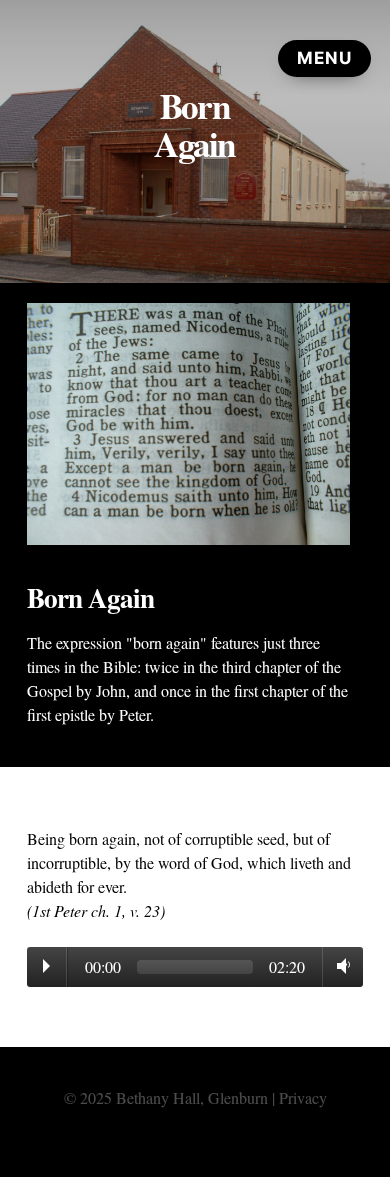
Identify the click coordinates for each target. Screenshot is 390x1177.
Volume (339, 966)
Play (46, 966)
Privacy (303, 1097)
